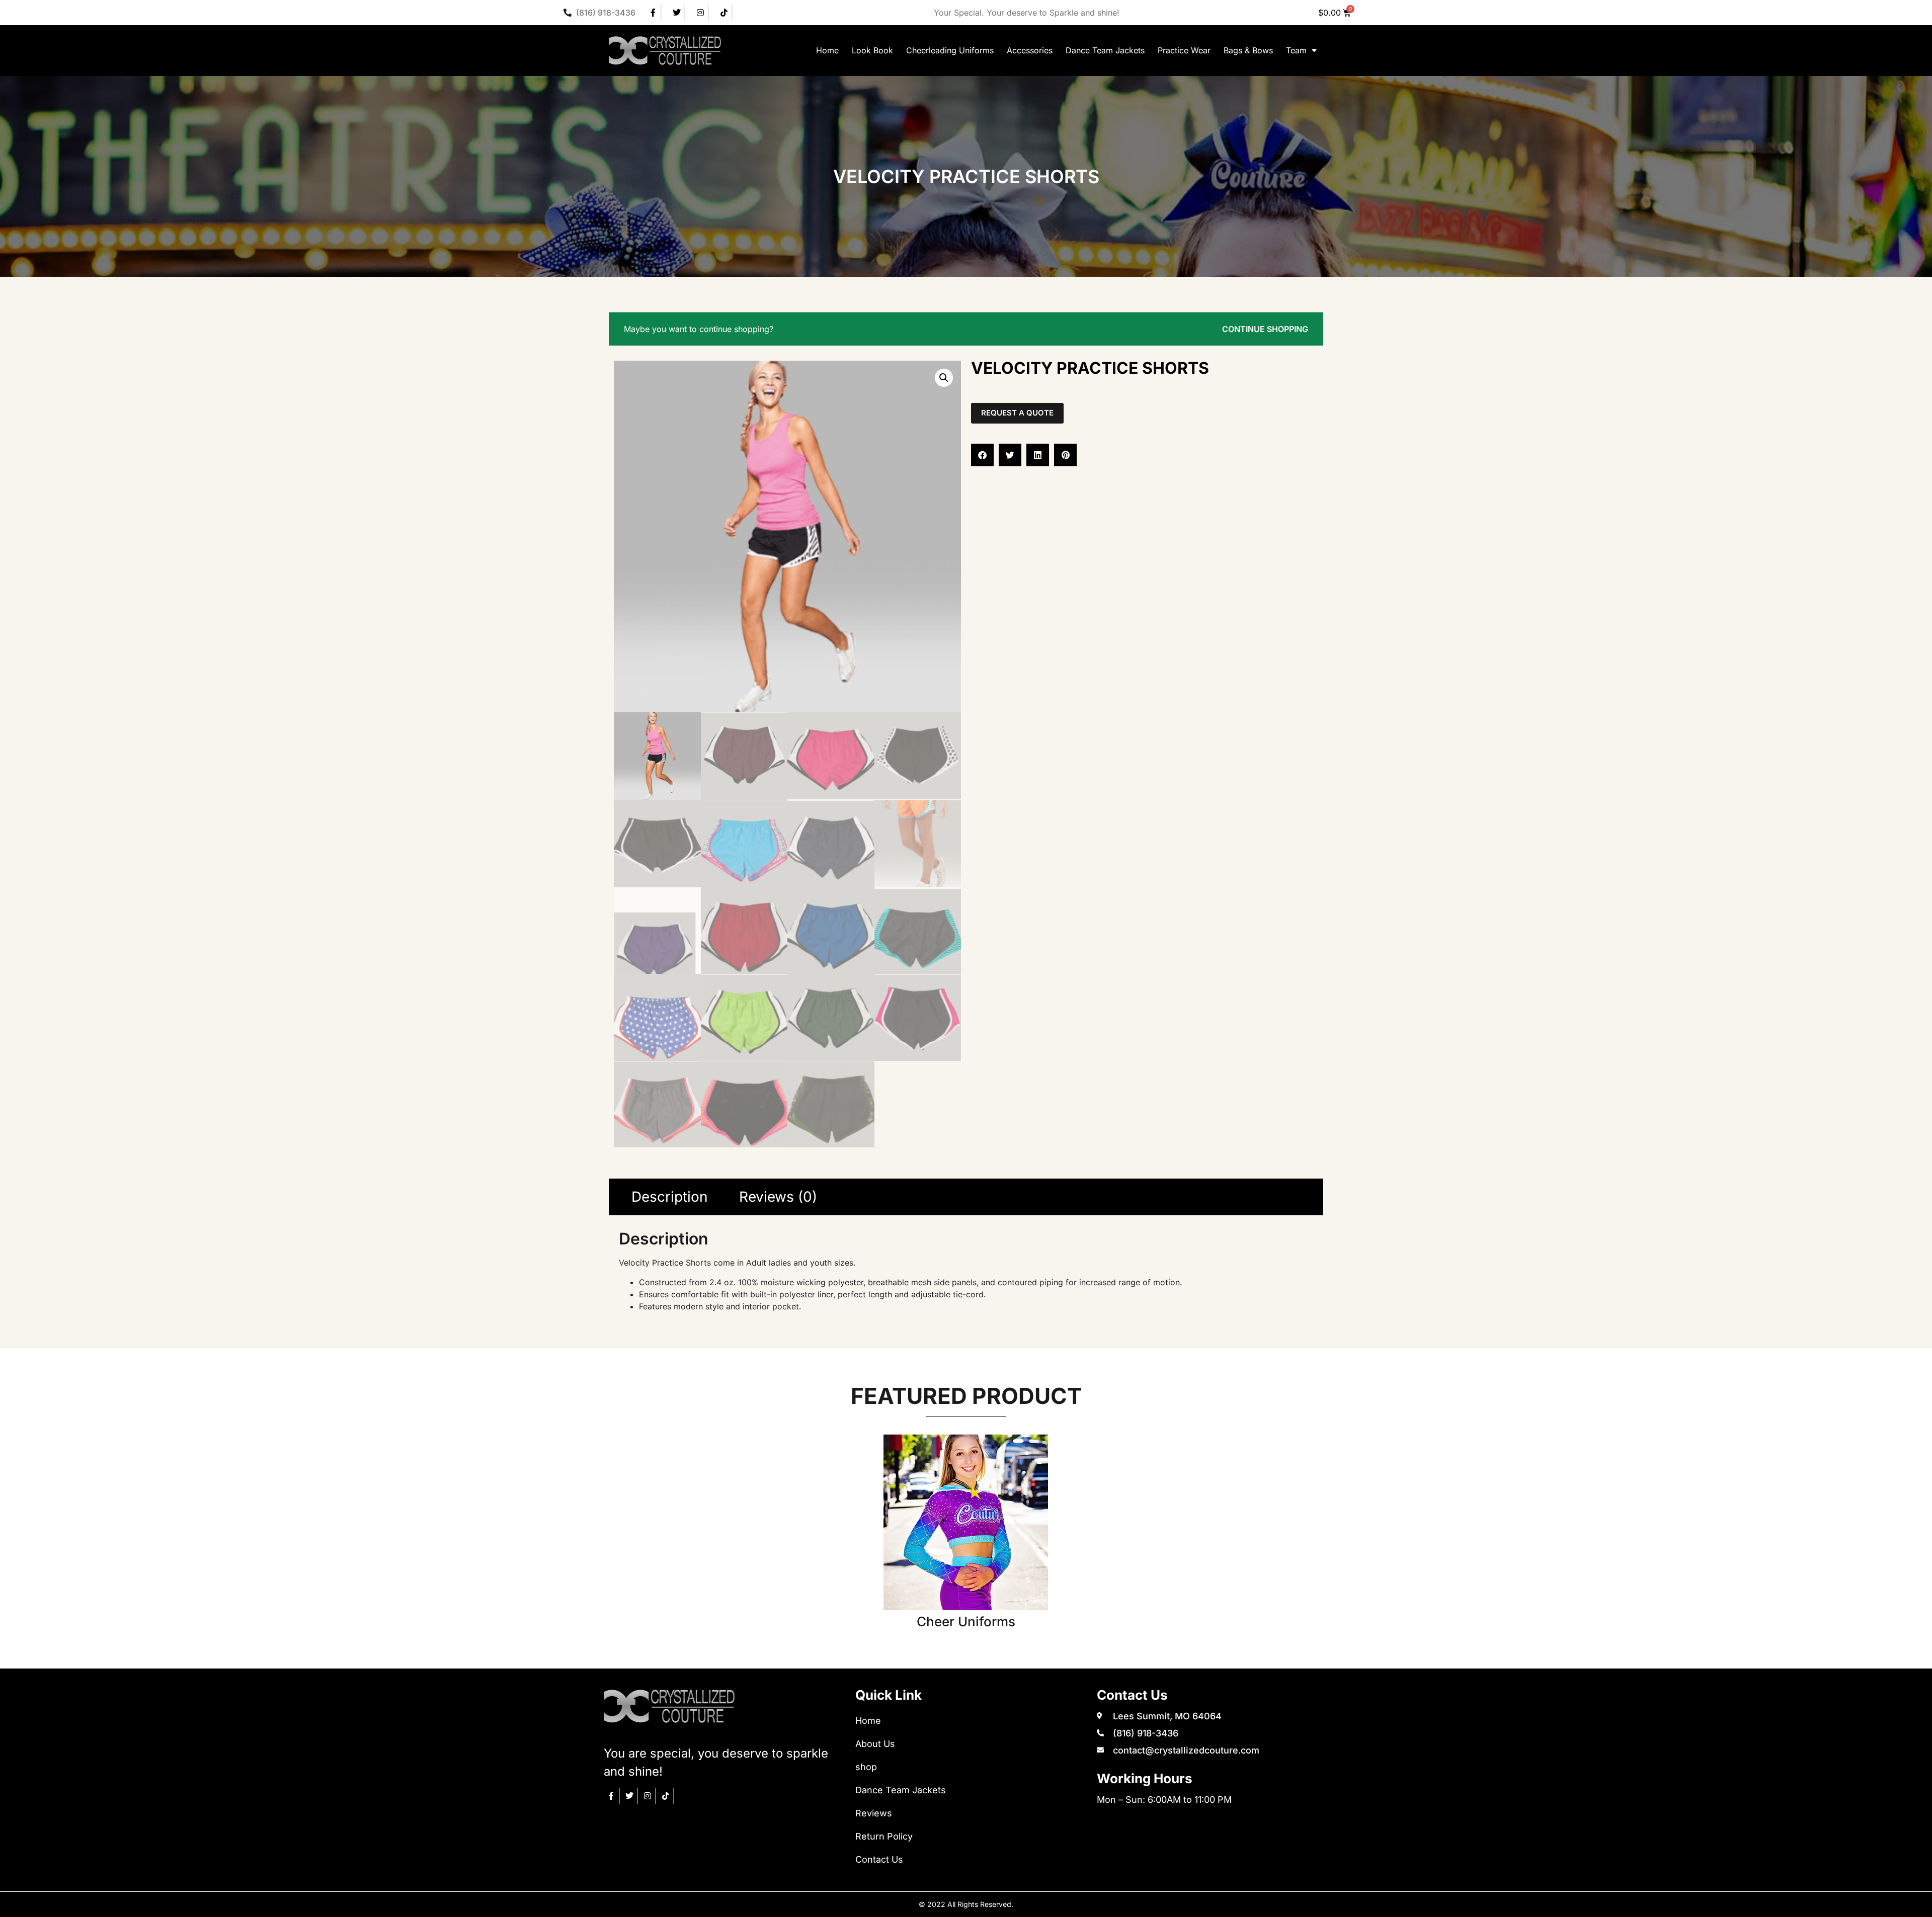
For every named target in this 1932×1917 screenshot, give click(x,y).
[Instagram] (701, 13)
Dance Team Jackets (1105, 50)
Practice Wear (1184, 50)
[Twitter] (677, 13)
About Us (875, 1744)
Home (827, 50)
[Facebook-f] (654, 13)
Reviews (874, 1813)
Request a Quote (1017, 413)
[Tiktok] (725, 13)
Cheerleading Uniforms (950, 50)
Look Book (872, 50)
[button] (944, 378)
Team (1296, 50)
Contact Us (879, 1859)
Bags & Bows (1248, 50)
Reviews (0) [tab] (778, 1197)
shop (866, 1767)
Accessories (1030, 50)
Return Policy (884, 1836)
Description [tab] (670, 1197)
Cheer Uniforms (966, 1621)
